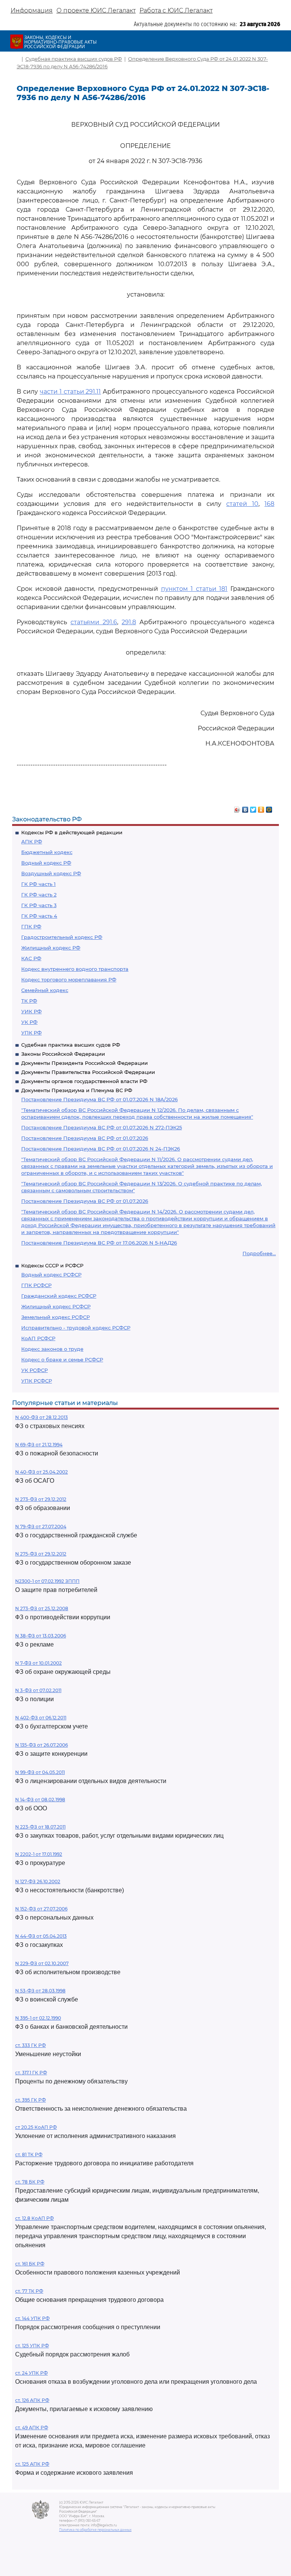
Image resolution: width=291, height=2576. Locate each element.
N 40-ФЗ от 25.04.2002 (41, 1472)
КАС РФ (31, 958)
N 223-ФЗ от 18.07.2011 (40, 1827)
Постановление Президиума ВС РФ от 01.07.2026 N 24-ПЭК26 (101, 1149)
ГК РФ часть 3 (39, 905)
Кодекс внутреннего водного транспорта (75, 969)
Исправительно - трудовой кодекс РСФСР (76, 1328)
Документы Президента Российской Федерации (84, 1063)
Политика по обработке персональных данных (95, 2530)
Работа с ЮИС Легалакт (176, 10)
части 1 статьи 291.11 (70, 392)
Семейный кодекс (45, 990)
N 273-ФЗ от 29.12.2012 (41, 1499)
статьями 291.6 (94, 622)
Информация (32, 10)
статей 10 (242, 504)
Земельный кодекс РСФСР (56, 1317)
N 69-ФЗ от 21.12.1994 (39, 1445)
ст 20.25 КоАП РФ (36, 2127)
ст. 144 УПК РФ (32, 2318)
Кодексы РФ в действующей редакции (72, 832)
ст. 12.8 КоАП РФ (34, 2218)
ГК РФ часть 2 (39, 895)
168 (269, 504)
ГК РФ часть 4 (39, 916)
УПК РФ (31, 1033)
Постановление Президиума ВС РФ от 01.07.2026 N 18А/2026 (99, 1099)
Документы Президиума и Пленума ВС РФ (77, 1090)
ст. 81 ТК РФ (29, 2155)
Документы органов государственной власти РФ (84, 1081)
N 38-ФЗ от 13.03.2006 (41, 1636)
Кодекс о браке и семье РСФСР (62, 1359)
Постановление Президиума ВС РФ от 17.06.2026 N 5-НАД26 (99, 1243)
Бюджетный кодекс (47, 852)
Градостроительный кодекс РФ (62, 937)
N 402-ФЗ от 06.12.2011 (41, 1718)
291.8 (129, 622)
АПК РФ (32, 841)
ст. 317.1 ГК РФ (31, 2073)
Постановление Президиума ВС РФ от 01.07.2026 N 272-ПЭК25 (102, 1127)
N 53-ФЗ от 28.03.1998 (40, 1991)
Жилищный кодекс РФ (51, 948)
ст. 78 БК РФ (30, 2182)
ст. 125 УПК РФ (32, 2346)
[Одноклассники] (261, 808)
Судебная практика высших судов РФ (71, 1045)
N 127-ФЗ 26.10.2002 (38, 1881)
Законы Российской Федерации (63, 1054)
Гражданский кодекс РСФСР (59, 1296)
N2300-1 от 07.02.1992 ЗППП (47, 1581)
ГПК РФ (31, 926)
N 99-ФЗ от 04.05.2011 (40, 1772)
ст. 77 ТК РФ (29, 2291)
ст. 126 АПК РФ (32, 2400)
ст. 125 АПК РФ (32, 2464)
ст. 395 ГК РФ (31, 2100)
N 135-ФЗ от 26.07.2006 (41, 1745)
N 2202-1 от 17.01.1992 (39, 1854)
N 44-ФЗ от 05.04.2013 (41, 1936)
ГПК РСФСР (36, 1285)
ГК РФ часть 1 (38, 884)
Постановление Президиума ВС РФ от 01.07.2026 (85, 1138)
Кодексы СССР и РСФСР (52, 1265)
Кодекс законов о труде (52, 1349)
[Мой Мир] (269, 808)
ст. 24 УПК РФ (31, 2373)
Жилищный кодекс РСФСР (56, 1306)
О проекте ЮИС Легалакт (96, 10)
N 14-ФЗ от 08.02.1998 (40, 1800)
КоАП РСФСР (38, 1338)
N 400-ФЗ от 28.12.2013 (41, 1417)
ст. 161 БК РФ (30, 2264)
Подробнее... (259, 1253)
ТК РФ (29, 1001)
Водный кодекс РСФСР (51, 1275)
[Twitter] (253, 808)
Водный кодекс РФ (46, 863)
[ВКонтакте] (245, 808)
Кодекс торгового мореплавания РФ (69, 980)
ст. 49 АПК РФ (32, 2428)
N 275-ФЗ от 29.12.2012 (41, 1554)
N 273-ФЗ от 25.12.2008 (42, 1608)
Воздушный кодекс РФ (51, 873)
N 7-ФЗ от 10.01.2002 (38, 1663)
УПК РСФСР (37, 1381)
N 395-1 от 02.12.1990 (38, 2018)
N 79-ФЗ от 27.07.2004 (41, 1527)
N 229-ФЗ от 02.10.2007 (42, 1963)
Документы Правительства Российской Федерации (88, 1072)
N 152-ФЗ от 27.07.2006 (41, 1909)
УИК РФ (31, 1011)
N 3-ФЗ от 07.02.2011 (38, 1690)
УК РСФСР (34, 1370)
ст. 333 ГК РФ (31, 2045)
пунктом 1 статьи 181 (194, 589)
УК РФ (29, 1022)
